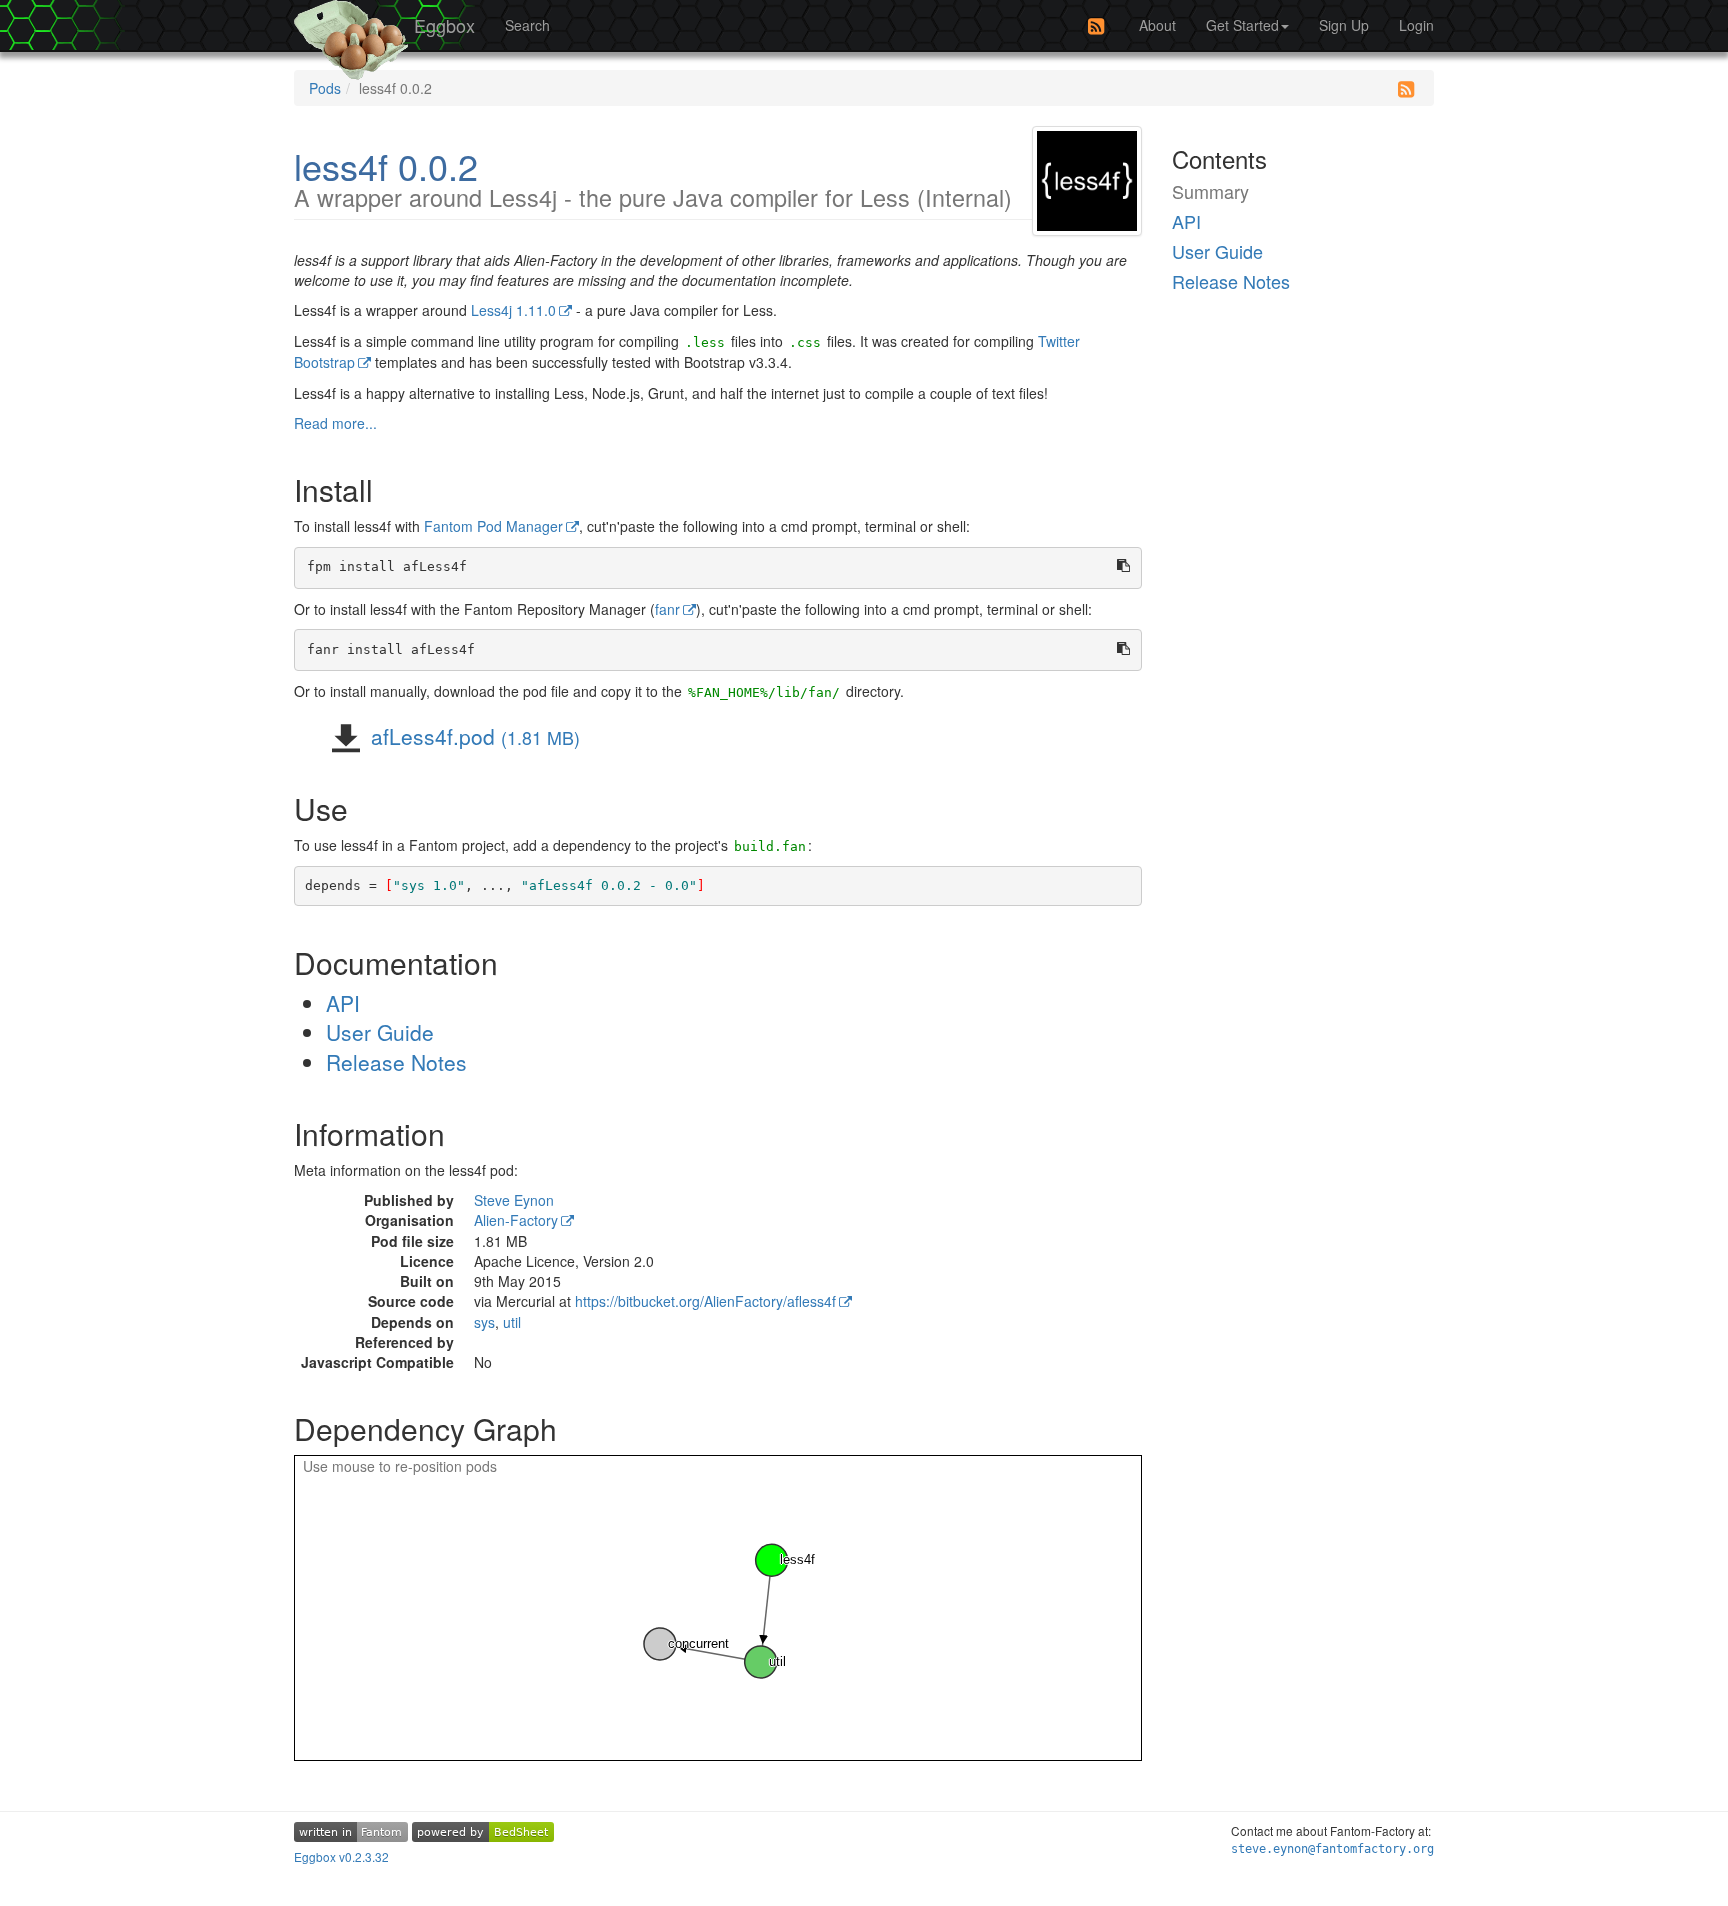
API (343, 1003)
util (512, 1322)
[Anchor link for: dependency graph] (581, 1428)
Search (527, 25)
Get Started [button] (1242, 25)
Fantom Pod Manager (493, 526)
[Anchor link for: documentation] (522, 962)
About (1157, 25)
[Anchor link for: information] (469, 1133)
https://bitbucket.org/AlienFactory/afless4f (705, 1301)
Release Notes (396, 1062)
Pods (325, 88)
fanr (667, 609)
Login (1416, 25)
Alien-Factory (516, 1220)
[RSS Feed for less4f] (1406, 89)
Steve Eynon (514, 1200)
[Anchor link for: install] (397, 489)
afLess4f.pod (472, 736)
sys (484, 1322)
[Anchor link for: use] (372, 808)
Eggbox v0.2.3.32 (341, 1856)
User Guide (380, 1032)
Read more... (335, 423)
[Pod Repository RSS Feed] (1096, 26)
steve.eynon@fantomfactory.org (1332, 1849)
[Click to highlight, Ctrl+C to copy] (718, 568)
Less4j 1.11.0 (513, 310)
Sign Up (1344, 25)
